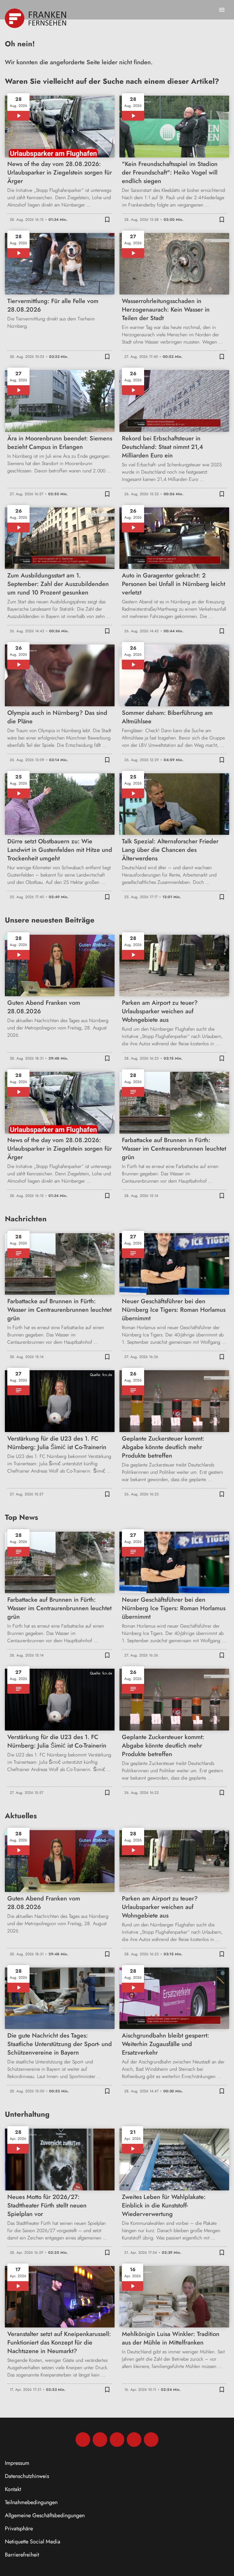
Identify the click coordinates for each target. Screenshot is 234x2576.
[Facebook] (83, 2440)
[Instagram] (100, 2440)
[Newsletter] (151, 2440)
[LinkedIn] (134, 2440)
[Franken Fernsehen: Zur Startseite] (36, 18)
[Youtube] (117, 2440)
